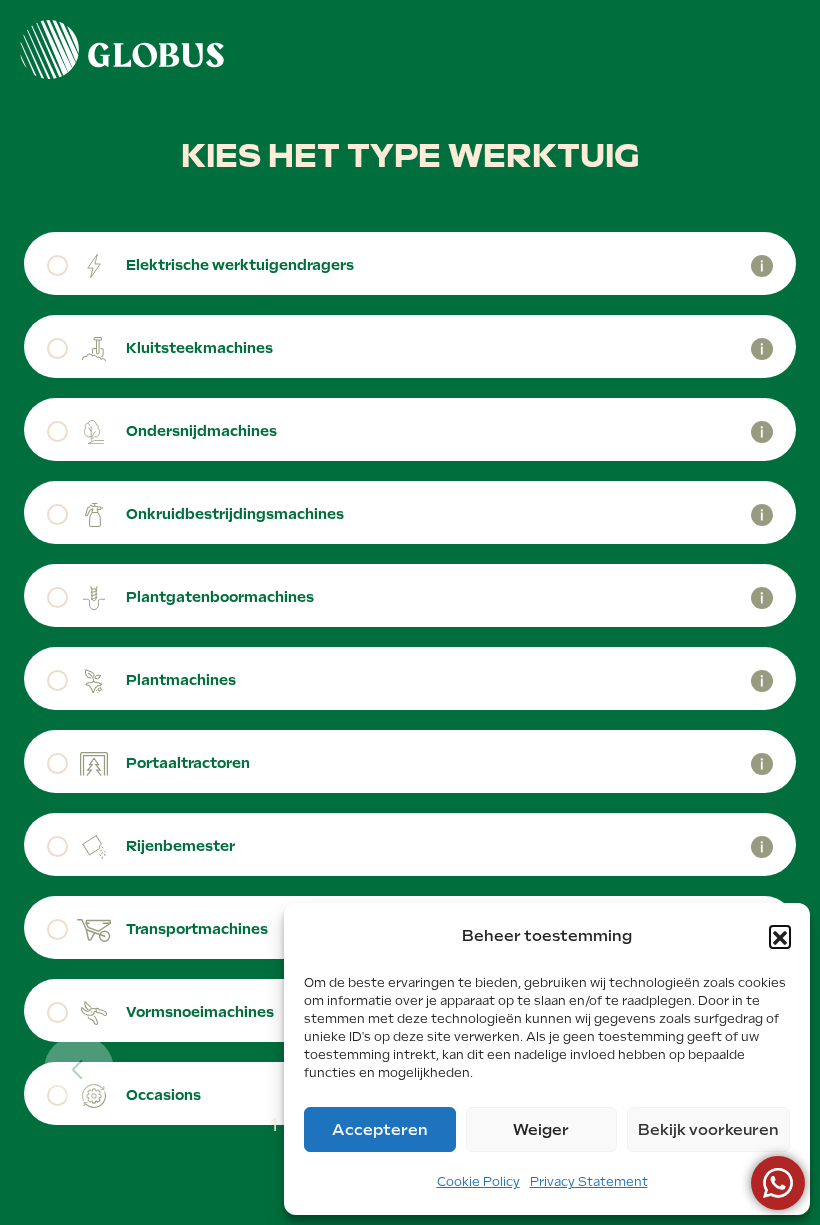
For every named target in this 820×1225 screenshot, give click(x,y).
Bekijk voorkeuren (708, 1130)
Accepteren (380, 1130)
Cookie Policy (478, 1182)
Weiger (541, 1130)
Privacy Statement (589, 1182)
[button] (780, 936)
